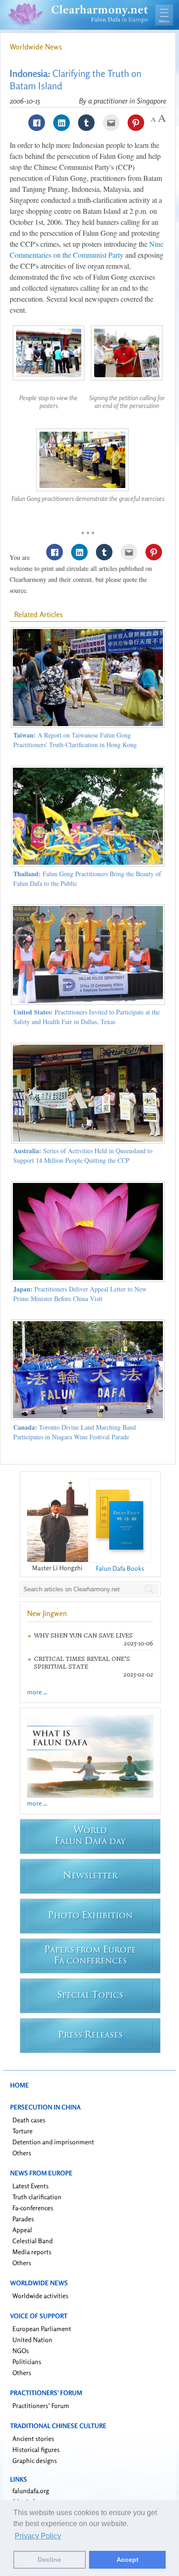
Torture (22, 2131)
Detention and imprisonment (53, 2142)
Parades (23, 2219)
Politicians (27, 2362)
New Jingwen (47, 1613)
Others (22, 2153)
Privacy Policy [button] (38, 2536)
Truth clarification (37, 2197)
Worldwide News (36, 47)
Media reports (32, 2252)
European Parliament (42, 2329)
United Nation (32, 2340)
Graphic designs (35, 2460)
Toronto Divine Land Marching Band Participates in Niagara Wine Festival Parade (75, 1432)
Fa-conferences (33, 2208)
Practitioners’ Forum (41, 2405)
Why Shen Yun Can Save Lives (83, 1635)
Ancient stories (33, 2438)
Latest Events (31, 2186)
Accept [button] (128, 2560)
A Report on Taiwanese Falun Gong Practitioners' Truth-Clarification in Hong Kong (75, 740)
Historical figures (36, 2449)
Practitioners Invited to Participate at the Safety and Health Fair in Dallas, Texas (87, 1017)
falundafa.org (31, 2491)
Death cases (29, 2120)
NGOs (21, 2351)
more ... (37, 1692)
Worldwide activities (40, 2296)
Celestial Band (33, 2241)
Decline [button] (49, 2560)
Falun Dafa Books (120, 1568)
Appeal (22, 2230)
